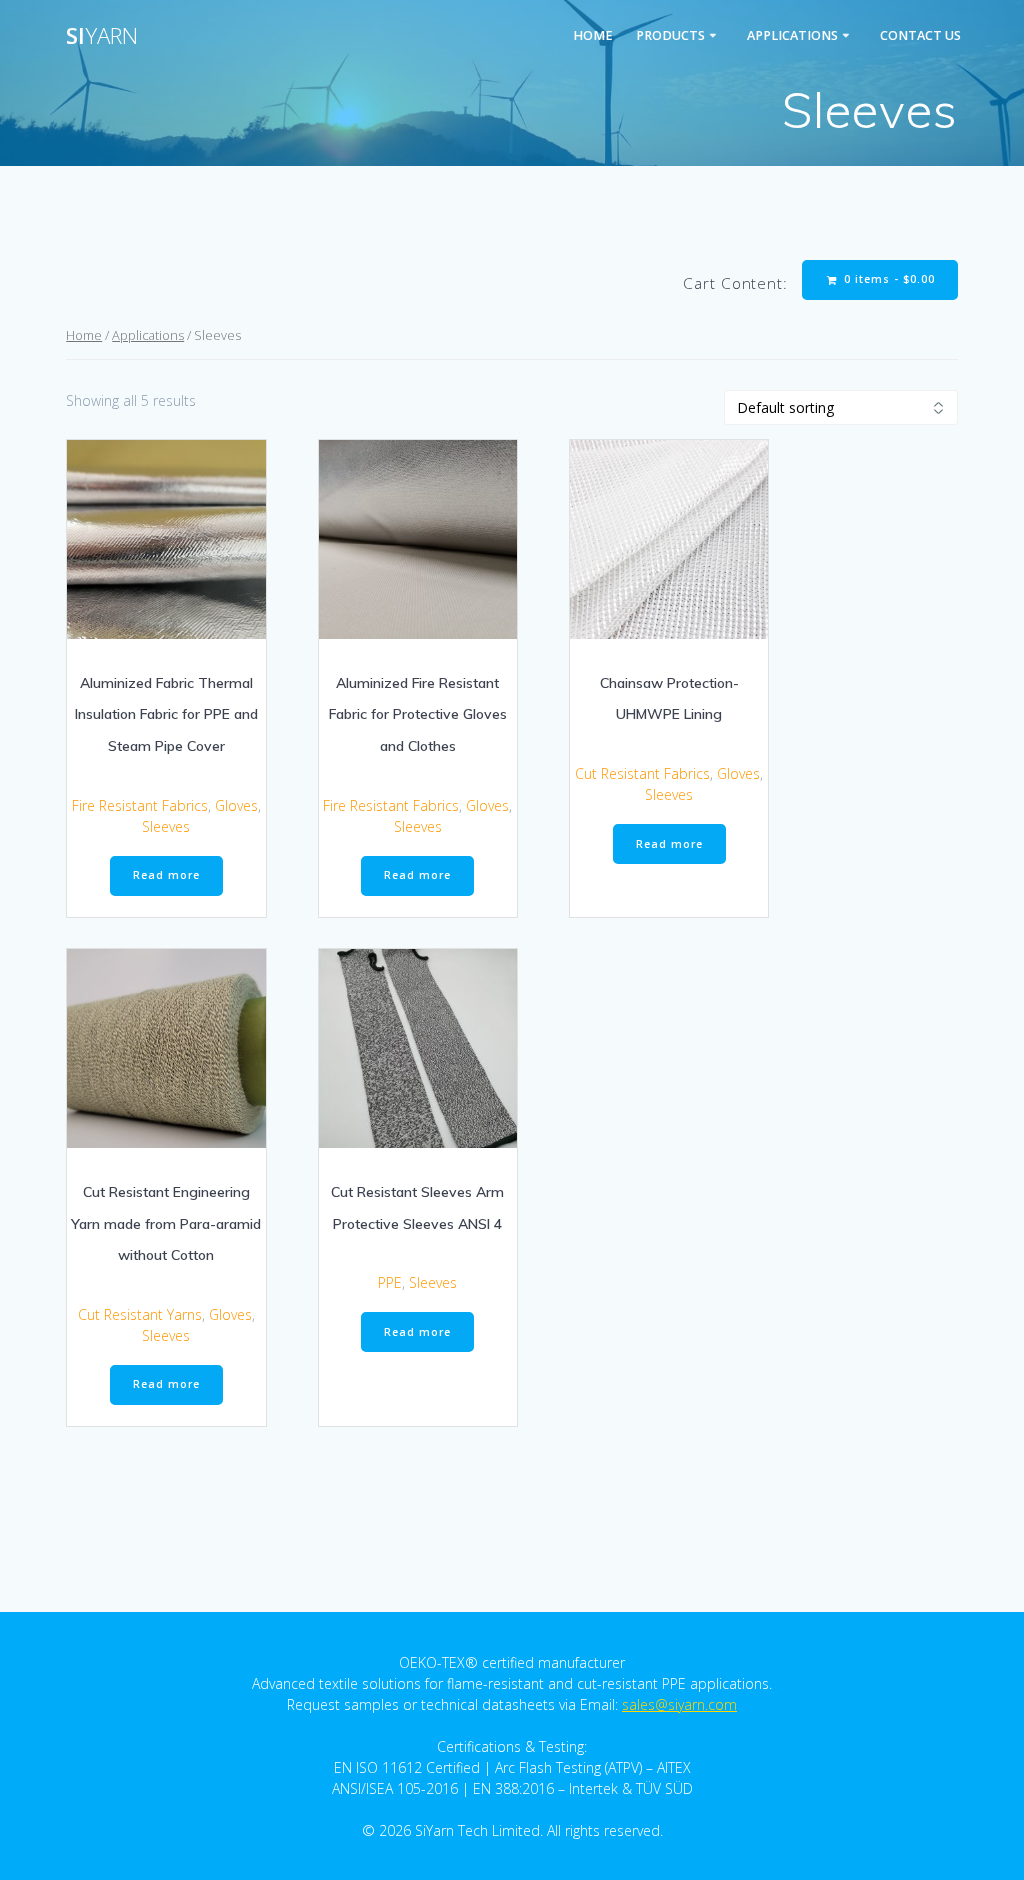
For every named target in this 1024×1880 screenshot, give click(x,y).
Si (102, 36)
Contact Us (920, 35)
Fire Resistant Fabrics (140, 805)
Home (593, 35)
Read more (166, 875)
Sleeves (166, 826)
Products (670, 35)
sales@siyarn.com (679, 1704)
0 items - (887, 279)
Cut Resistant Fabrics (642, 773)
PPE (390, 1282)
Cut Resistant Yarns (140, 1314)
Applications (792, 35)
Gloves (236, 805)
